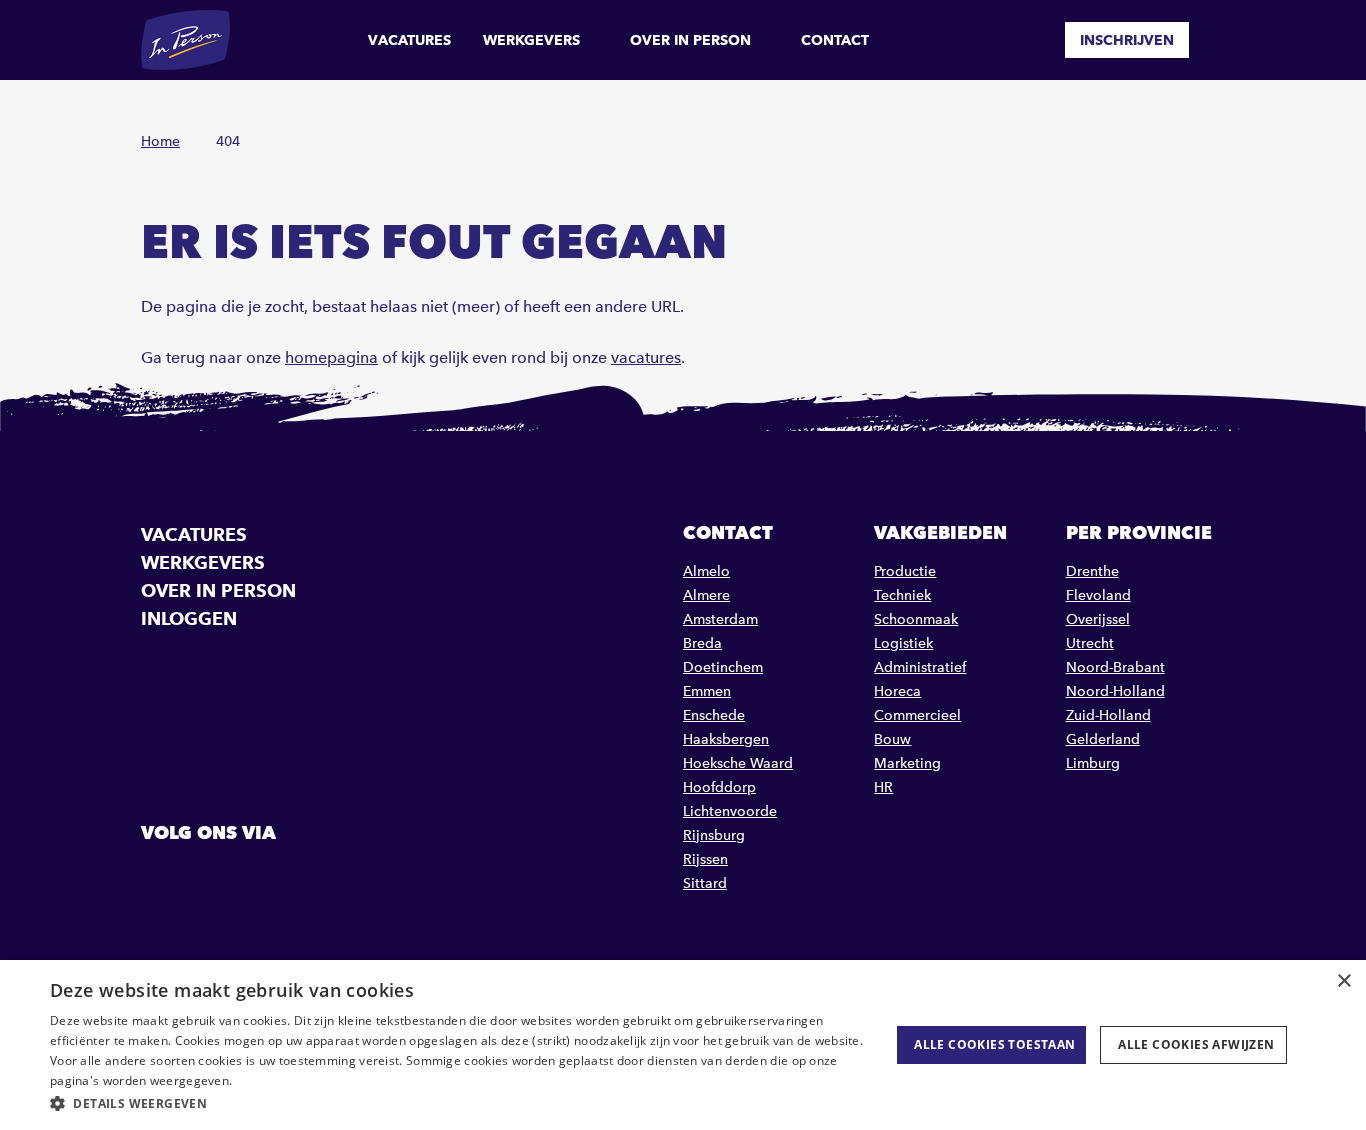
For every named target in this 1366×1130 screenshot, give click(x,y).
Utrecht (1090, 643)
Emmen (707, 691)
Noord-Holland (1115, 691)
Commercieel (917, 715)
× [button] (1343, 981)
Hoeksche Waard (738, 763)
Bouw (892, 739)
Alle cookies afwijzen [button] (1196, 1044)
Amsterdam (720, 619)
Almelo (706, 571)
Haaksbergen (726, 739)
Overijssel (1098, 619)
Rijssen (705, 859)
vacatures (646, 357)
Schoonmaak (916, 619)
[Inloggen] (1217, 40)
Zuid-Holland (1108, 715)
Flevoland (1098, 595)
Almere (706, 595)
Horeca (897, 691)
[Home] (185, 40)
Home (160, 141)
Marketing (907, 763)
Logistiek (903, 643)
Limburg (1093, 763)
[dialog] (683, 1045)
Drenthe (1092, 571)
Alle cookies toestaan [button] (994, 1044)
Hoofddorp (719, 787)
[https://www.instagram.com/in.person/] (261, 878)
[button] (458, 1103)
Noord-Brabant (1115, 667)
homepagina (331, 357)
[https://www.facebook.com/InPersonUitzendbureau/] (159, 878)
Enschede (714, 715)
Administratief (920, 667)
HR (883, 787)
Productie (905, 571)
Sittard (705, 883)
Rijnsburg (714, 835)
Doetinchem (723, 667)
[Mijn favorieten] (1035, 40)
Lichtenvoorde (730, 811)
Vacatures (409, 40)
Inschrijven (1127, 40)
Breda (702, 643)
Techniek (902, 595)
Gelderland (1103, 739)
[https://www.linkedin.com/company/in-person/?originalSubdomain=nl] (210, 878)
